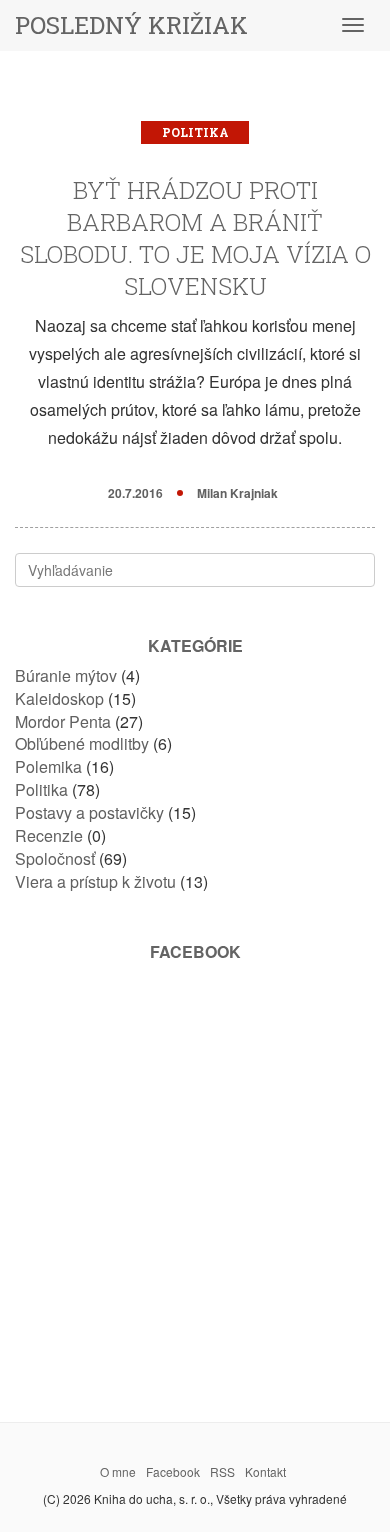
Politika (195, 132)
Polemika (48, 766)
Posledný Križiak (131, 25)
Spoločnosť (55, 858)
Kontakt (265, 1471)
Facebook (173, 1471)
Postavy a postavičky (89, 812)
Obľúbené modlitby (82, 743)
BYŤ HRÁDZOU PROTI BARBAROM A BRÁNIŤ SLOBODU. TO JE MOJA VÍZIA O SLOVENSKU (195, 238)
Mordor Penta (63, 721)
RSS (222, 1471)
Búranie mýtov (66, 675)
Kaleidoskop (59, 698)
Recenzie (49, 835)
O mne (118, 1471)
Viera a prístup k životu (95, 881)
